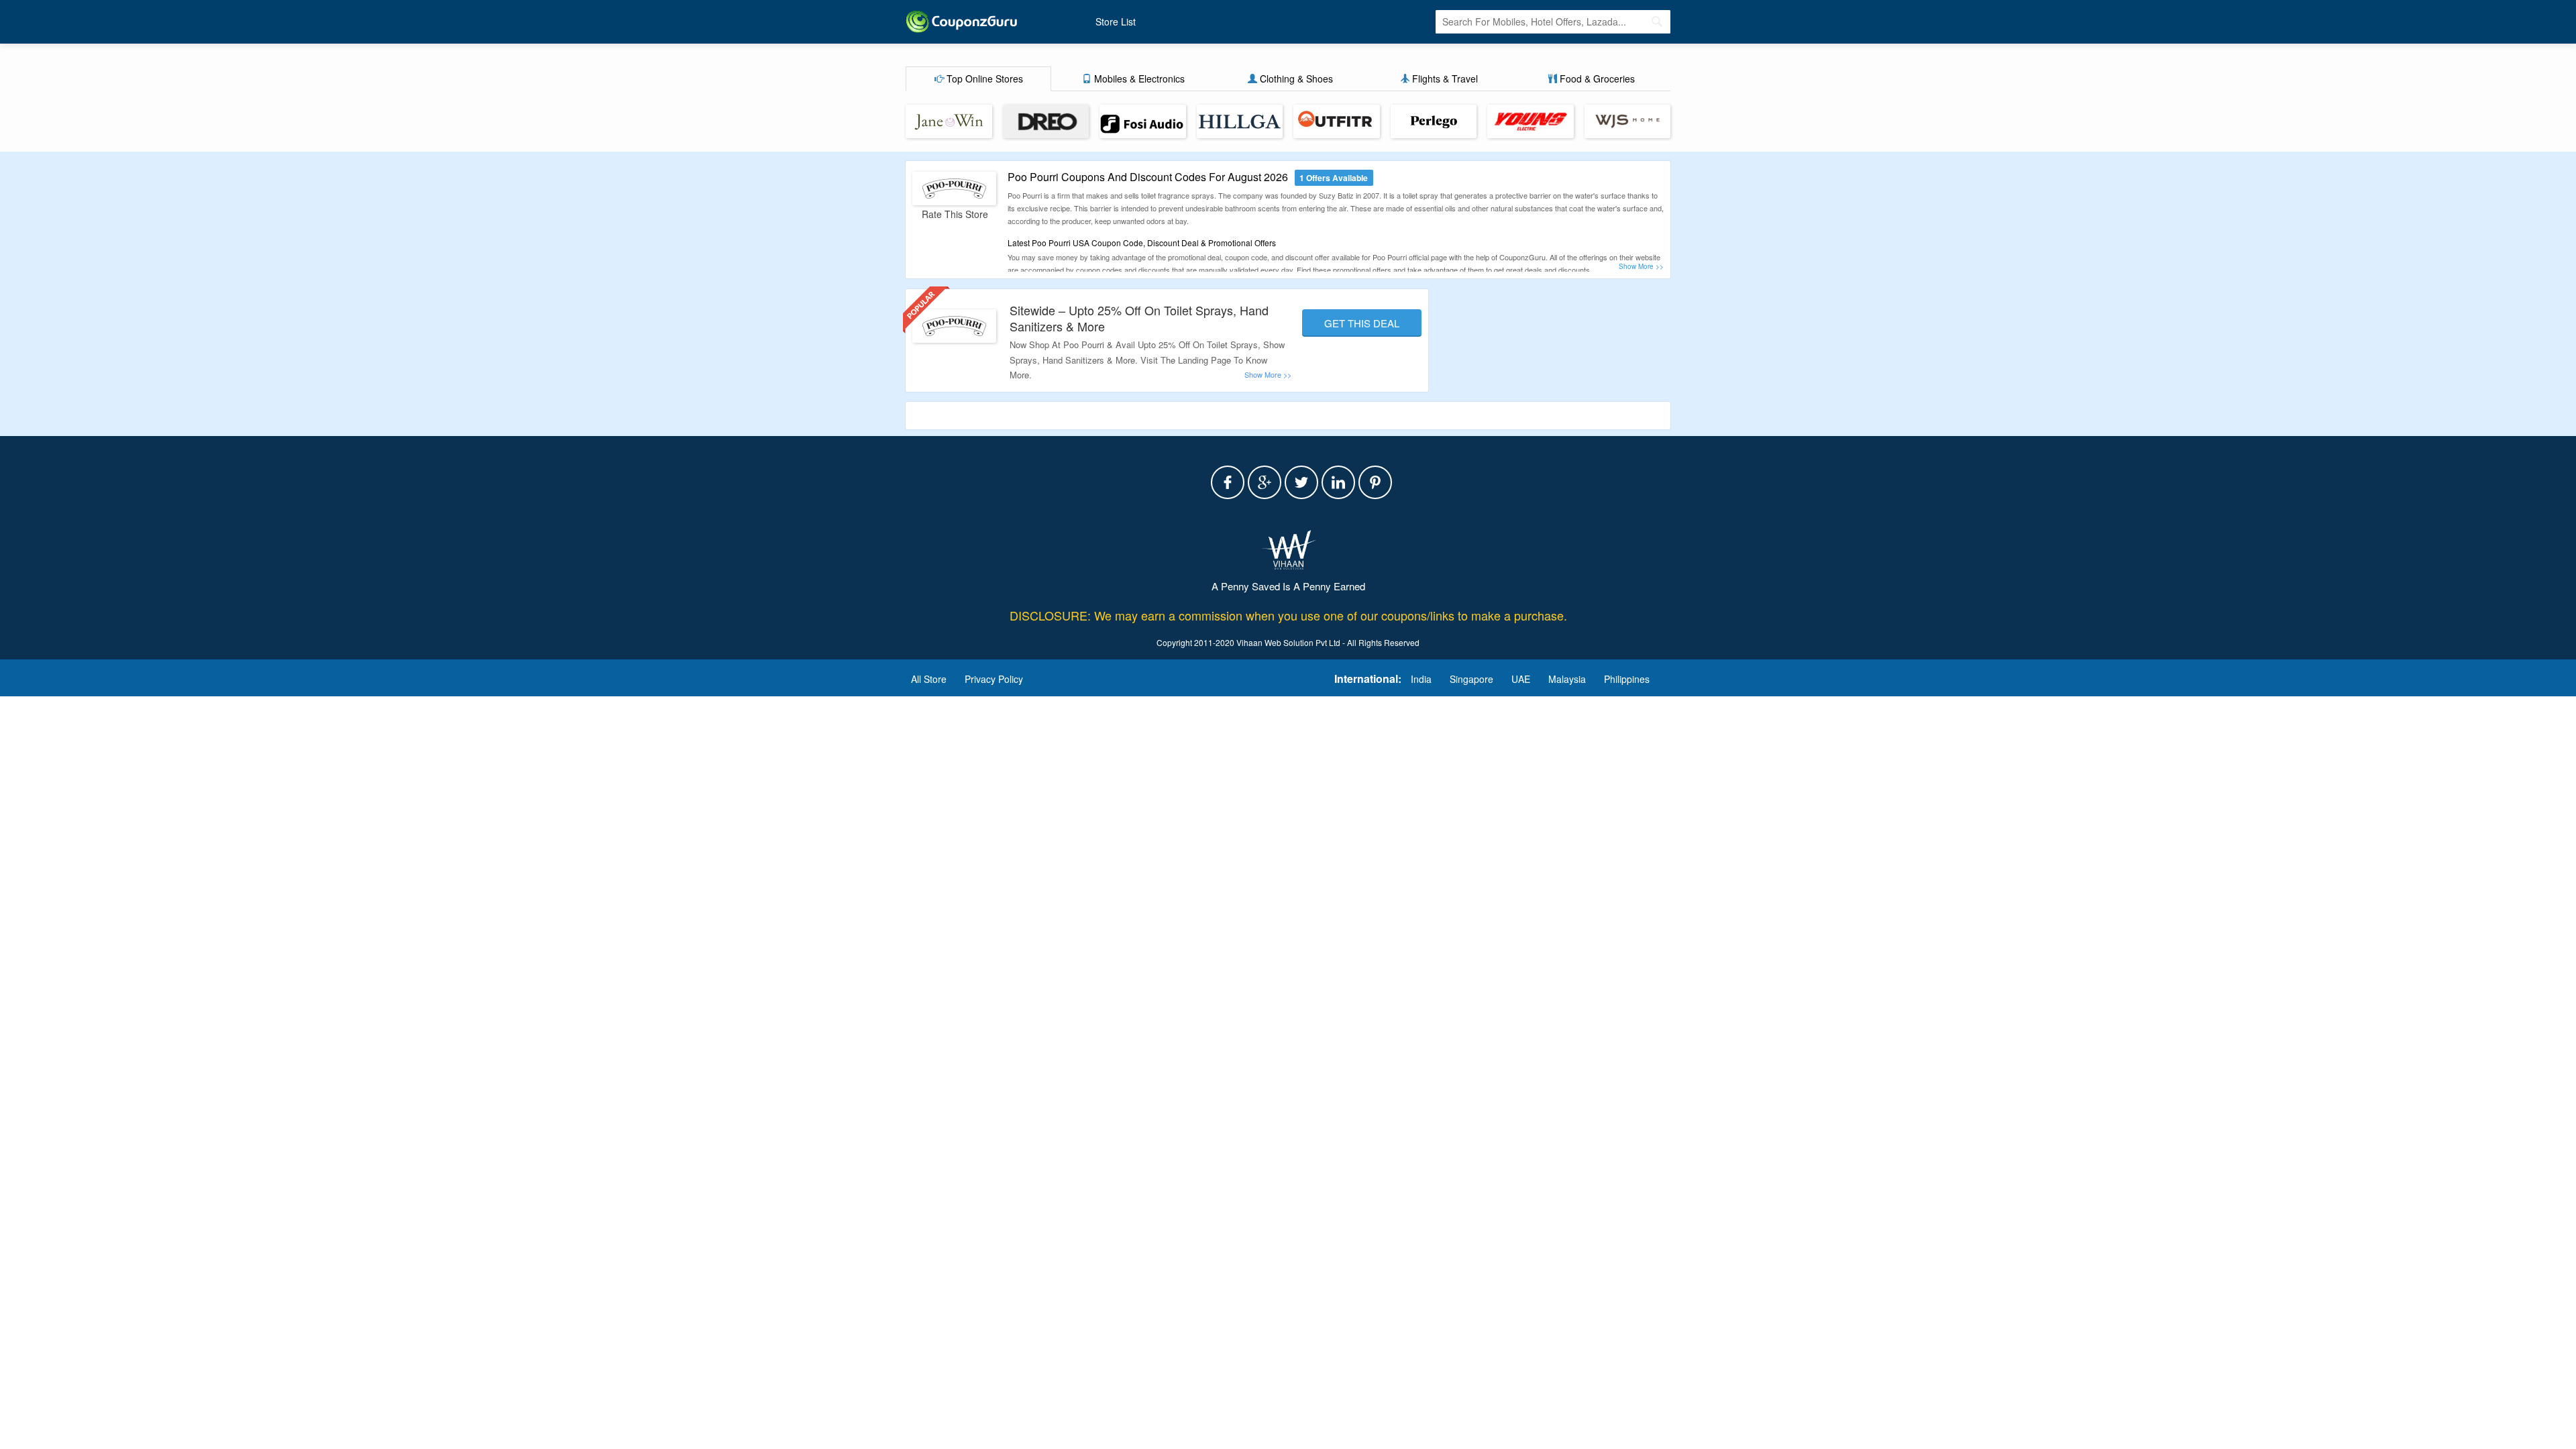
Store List (1116, 21)
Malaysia (1567, 679)
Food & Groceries (1596, 78)
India (1421, 679)
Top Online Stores (983, 78)
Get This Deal (1362, 323)
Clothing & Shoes (1295, 78)
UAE (1521, 679)
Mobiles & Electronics (1138, 78)
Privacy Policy (994, 679)
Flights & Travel (1444, 78)
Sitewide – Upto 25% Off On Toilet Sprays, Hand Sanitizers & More (1139, 318)
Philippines (1627, 679)
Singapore (1471, 679)
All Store (929, 679)
